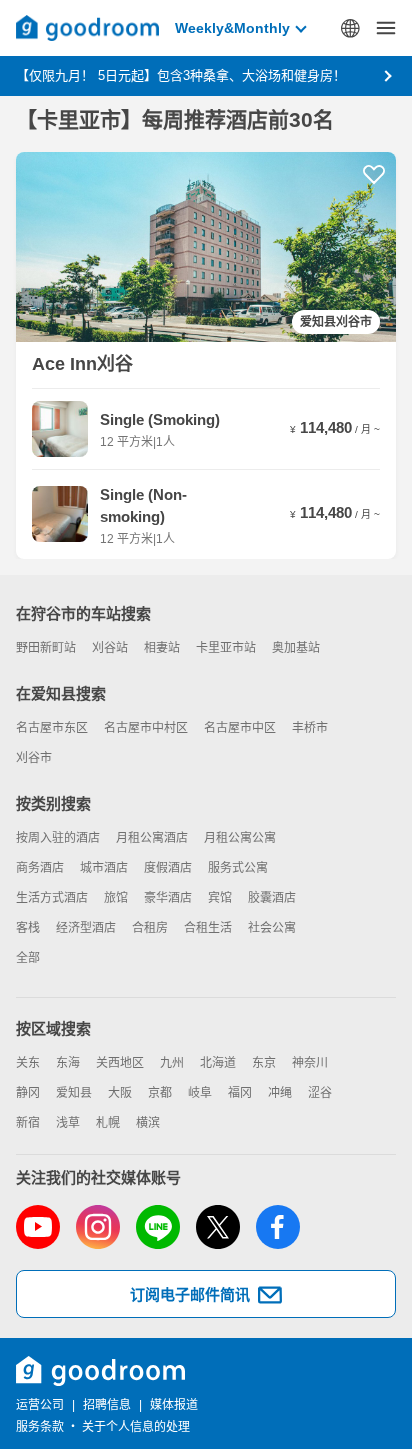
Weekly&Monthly (232, 28)
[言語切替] (350, 28)
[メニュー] (386, 28)
